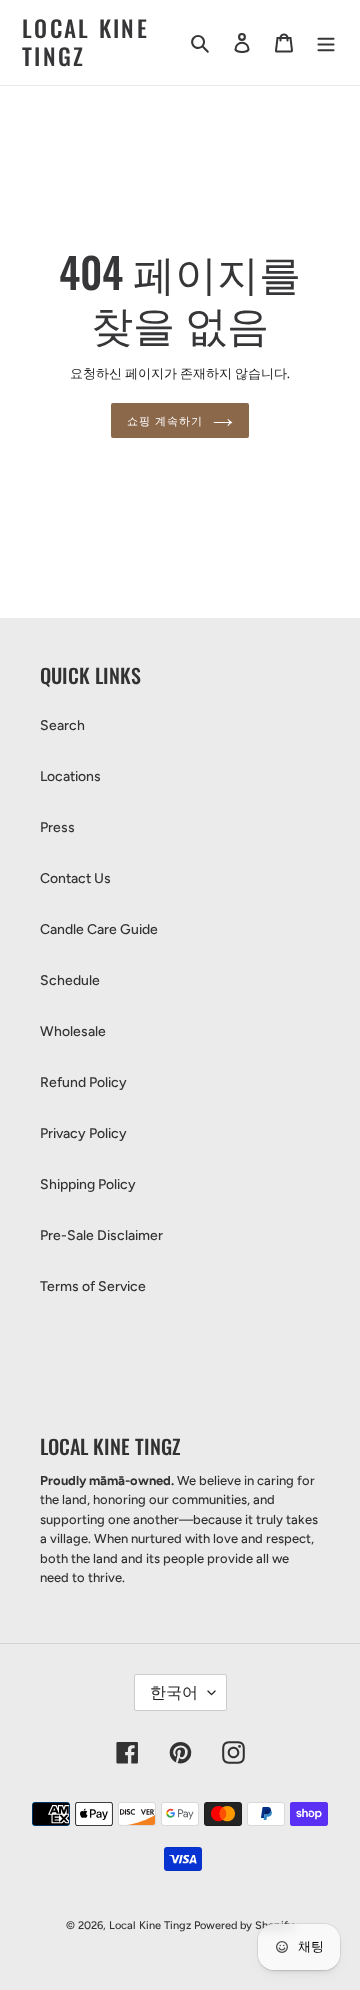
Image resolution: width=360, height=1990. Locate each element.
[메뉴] (326, 43)
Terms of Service (93, 1286)
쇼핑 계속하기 (164, 420)
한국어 (174, 1692)
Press (57, 827)
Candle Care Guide (99, 929)
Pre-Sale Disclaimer (101, 1235)
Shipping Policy (88, 1184)
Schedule (70, 980)
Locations (70, 776)
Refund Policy (83, 1082)
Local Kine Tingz (85, 42)
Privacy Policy (83, 1133)
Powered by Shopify (244, 1925)
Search (62, 725)
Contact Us (75, 878)
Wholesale (73, 1031)
